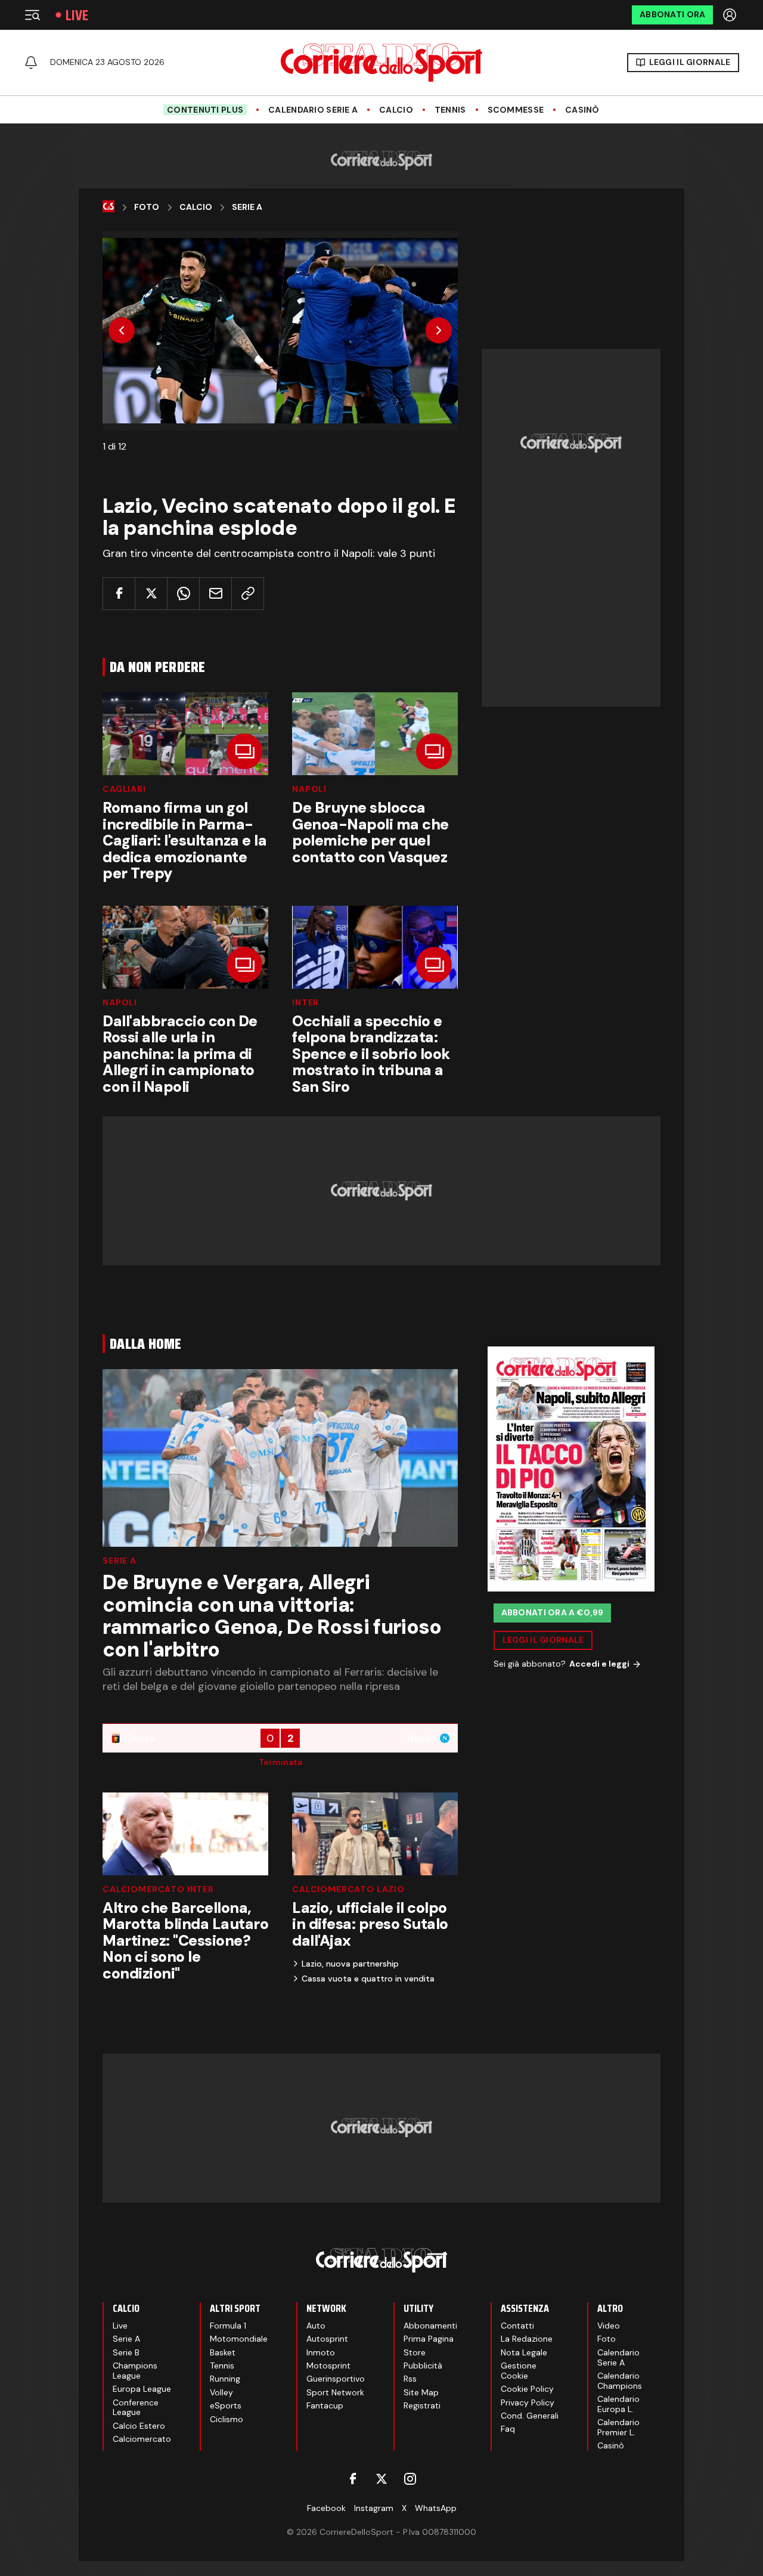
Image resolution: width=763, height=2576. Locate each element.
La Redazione (527, 2339)
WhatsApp (436, 2508)
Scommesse (516, 110)
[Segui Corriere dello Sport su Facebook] (353, 2479)
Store (415, 2352)
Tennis (450, 110)
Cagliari (124, 789)
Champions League (135, 2371)
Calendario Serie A (313, 110)
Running (225, 2379)
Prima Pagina (429, 2339)
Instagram (374, 2508)
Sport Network (335, 2392)
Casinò (582, 110)
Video (609, 2326)
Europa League (142, 2389)
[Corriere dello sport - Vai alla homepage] (381, 63)
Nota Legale (524, 2352)
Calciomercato (142, 2439)
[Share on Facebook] (119, 594)
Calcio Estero (139, 2426)
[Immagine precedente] (122, 330)
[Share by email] (215, 594)
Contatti (517, 2326)
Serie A (247, 207)
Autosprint (327, 2339)
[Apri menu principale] (32, 15)
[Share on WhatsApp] (183, 594)
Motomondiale (239, 2339)
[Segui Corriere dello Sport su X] (381, 2479)
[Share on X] (151, 594)
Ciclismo (227, 2419)
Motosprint (328, 2366)
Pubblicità (423, 2366)
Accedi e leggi (599, 1664)
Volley (221, 2392)
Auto (316, 2326)
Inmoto (321, 2352)
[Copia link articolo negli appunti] (248, 594)
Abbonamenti (430, 2326)
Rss (410, 2379)
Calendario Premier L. (618, 2427)
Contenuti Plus (205, 110)
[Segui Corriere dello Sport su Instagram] (410, 2479)
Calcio (396, 110)
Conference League (136, 2408)
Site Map (421, 2392)
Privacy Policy (528, 2402)
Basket (223, 2352)
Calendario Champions (620, 2381)
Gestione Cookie (519, 2371)
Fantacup (325, 2405)
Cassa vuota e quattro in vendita (368, 1979)
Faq (508, 2429)
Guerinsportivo (336, 2379)
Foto (147, 207)
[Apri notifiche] (31, 63)
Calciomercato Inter (158, 1889)
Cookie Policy (527, 2389)
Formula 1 (228, 2326)
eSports (226, 2405)
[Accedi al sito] (731, 15)
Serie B (126, 2352)
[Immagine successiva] (439, 330)
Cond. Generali (530, 2416)
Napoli (309, 789)
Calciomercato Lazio (348, 1889)
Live (77, 15)
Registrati (422, 2405)
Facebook (326, 2508)
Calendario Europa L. (618, 2404)
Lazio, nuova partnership (350, 1964)
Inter (305, 1002)
